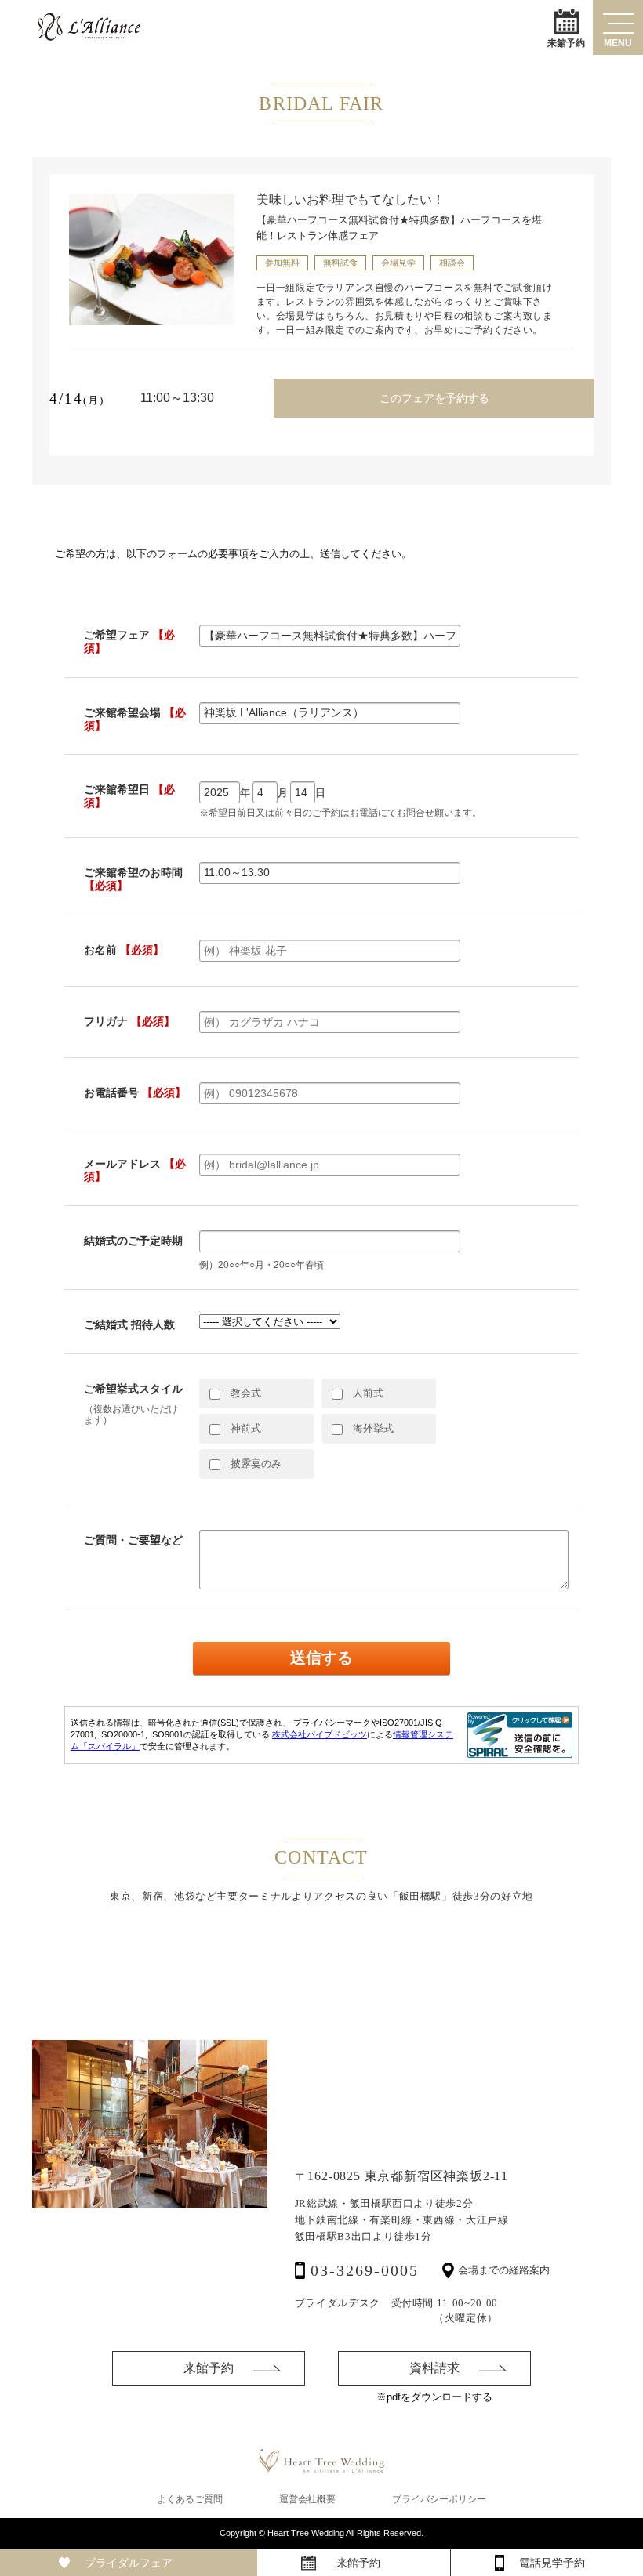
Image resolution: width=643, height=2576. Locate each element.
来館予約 (566, 42)
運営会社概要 (307, 2499)
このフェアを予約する (434, 398)
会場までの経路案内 (504, 2270)
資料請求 (434, 2368)
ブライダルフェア (129, 2563)
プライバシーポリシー (439, 2499)
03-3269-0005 (365, 2270)
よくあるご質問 (190, 2499)
